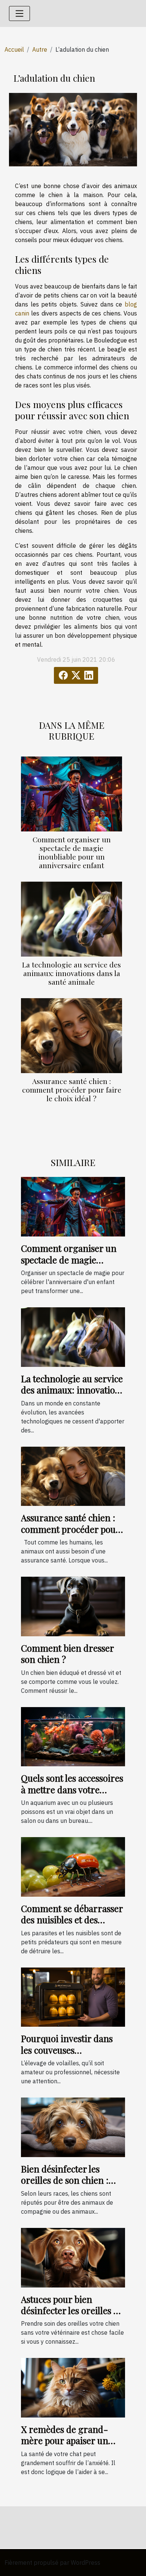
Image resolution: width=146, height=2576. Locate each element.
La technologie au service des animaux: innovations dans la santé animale (72, 973)
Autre (40, 49)
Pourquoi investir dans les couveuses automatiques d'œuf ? (67, 2050)
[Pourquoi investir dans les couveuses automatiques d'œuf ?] (73, 1996)
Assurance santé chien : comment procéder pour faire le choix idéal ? (72, 1090)
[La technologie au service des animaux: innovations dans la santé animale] (72, 919)
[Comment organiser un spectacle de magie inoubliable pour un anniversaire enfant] (72, 794)
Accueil (14, 49)
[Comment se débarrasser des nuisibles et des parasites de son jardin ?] (73, 1866)
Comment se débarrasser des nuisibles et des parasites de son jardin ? (72, 1920)
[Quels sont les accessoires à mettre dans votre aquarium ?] (73, 1736)
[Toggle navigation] (19, 13)
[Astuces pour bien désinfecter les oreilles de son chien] (73, 2257)
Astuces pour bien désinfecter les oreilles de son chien (72, 2311)
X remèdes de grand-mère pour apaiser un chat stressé (65, 2441)
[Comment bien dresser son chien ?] (73, 1606)
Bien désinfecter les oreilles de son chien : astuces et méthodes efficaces (65, 2186)
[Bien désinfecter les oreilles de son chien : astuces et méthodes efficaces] (73, 2127)
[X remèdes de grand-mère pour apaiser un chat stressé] (73, 2387)
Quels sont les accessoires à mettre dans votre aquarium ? (72, 1789)
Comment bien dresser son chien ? (67, 1654)
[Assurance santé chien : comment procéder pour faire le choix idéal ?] (72, 1036)
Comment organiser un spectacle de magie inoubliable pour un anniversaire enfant (72, 852)
